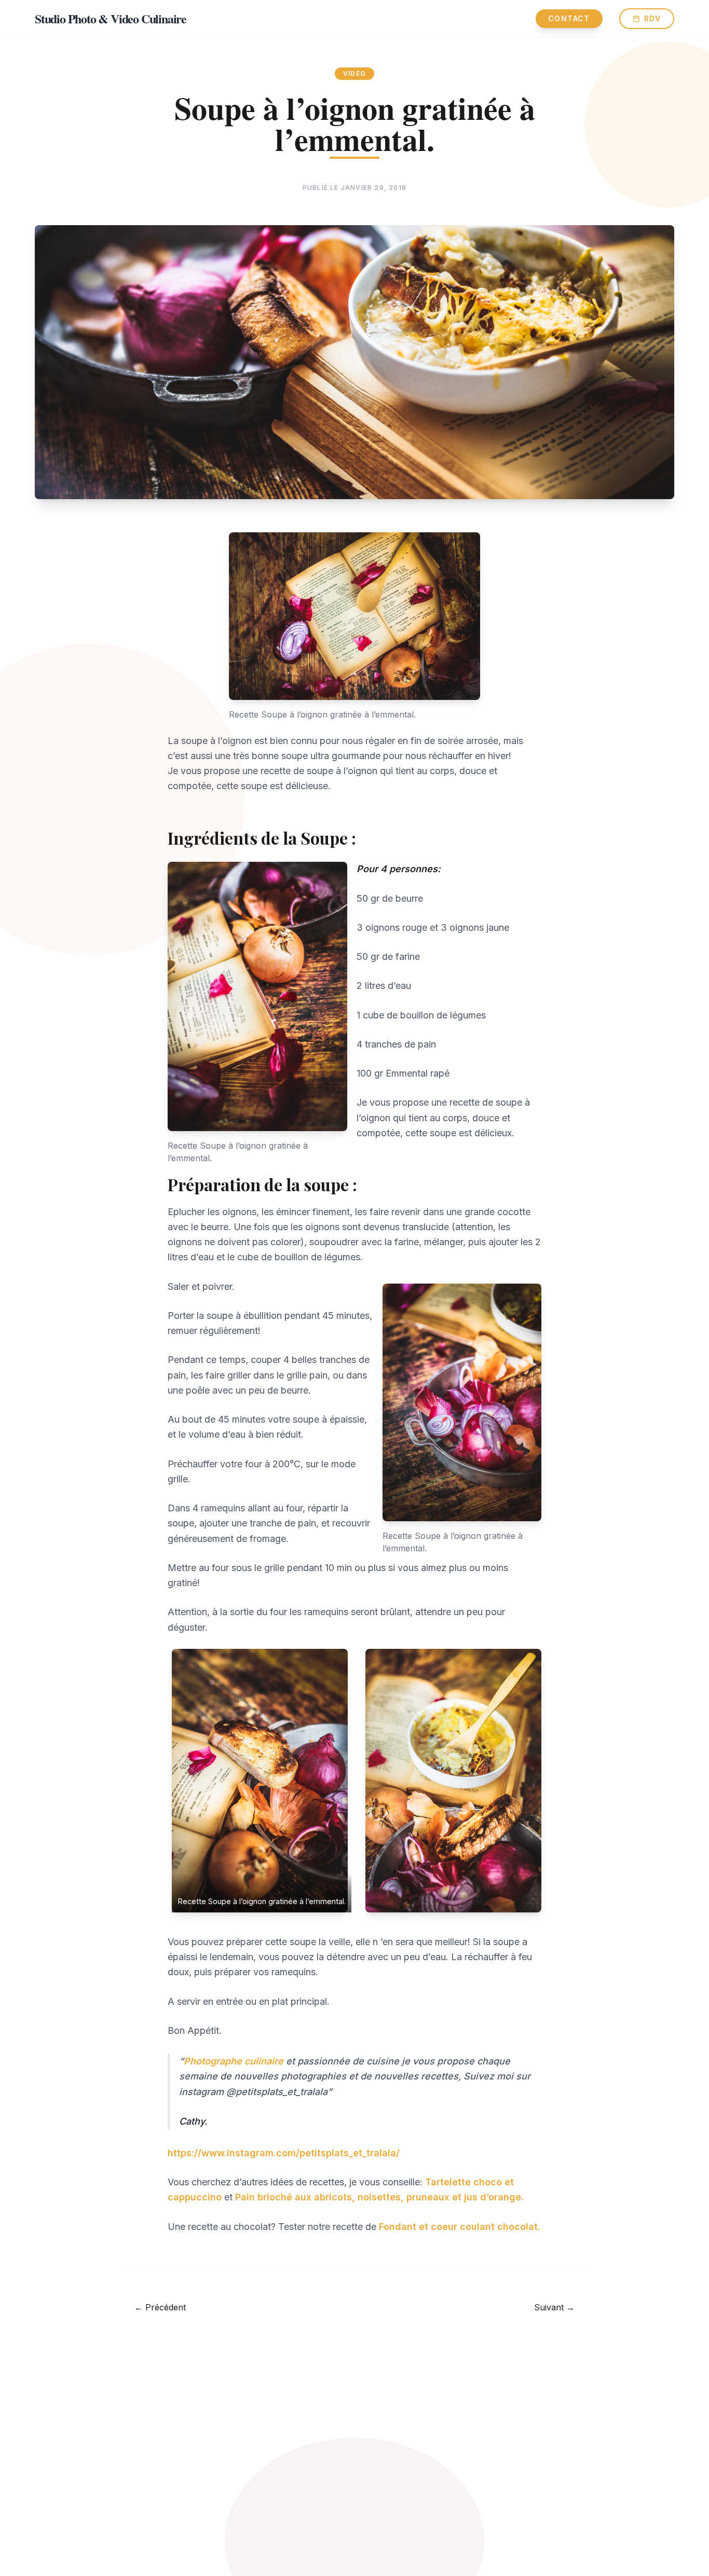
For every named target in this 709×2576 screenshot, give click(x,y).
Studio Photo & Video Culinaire (111, 19)
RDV (652, 18)
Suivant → (554, 2307)
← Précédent (160, 2307)
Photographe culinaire (234, 2061)
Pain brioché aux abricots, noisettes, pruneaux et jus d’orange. (378, 2197)
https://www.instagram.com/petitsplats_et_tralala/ (284, 2153)
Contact (569, 18)
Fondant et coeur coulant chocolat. (458, 2227)
